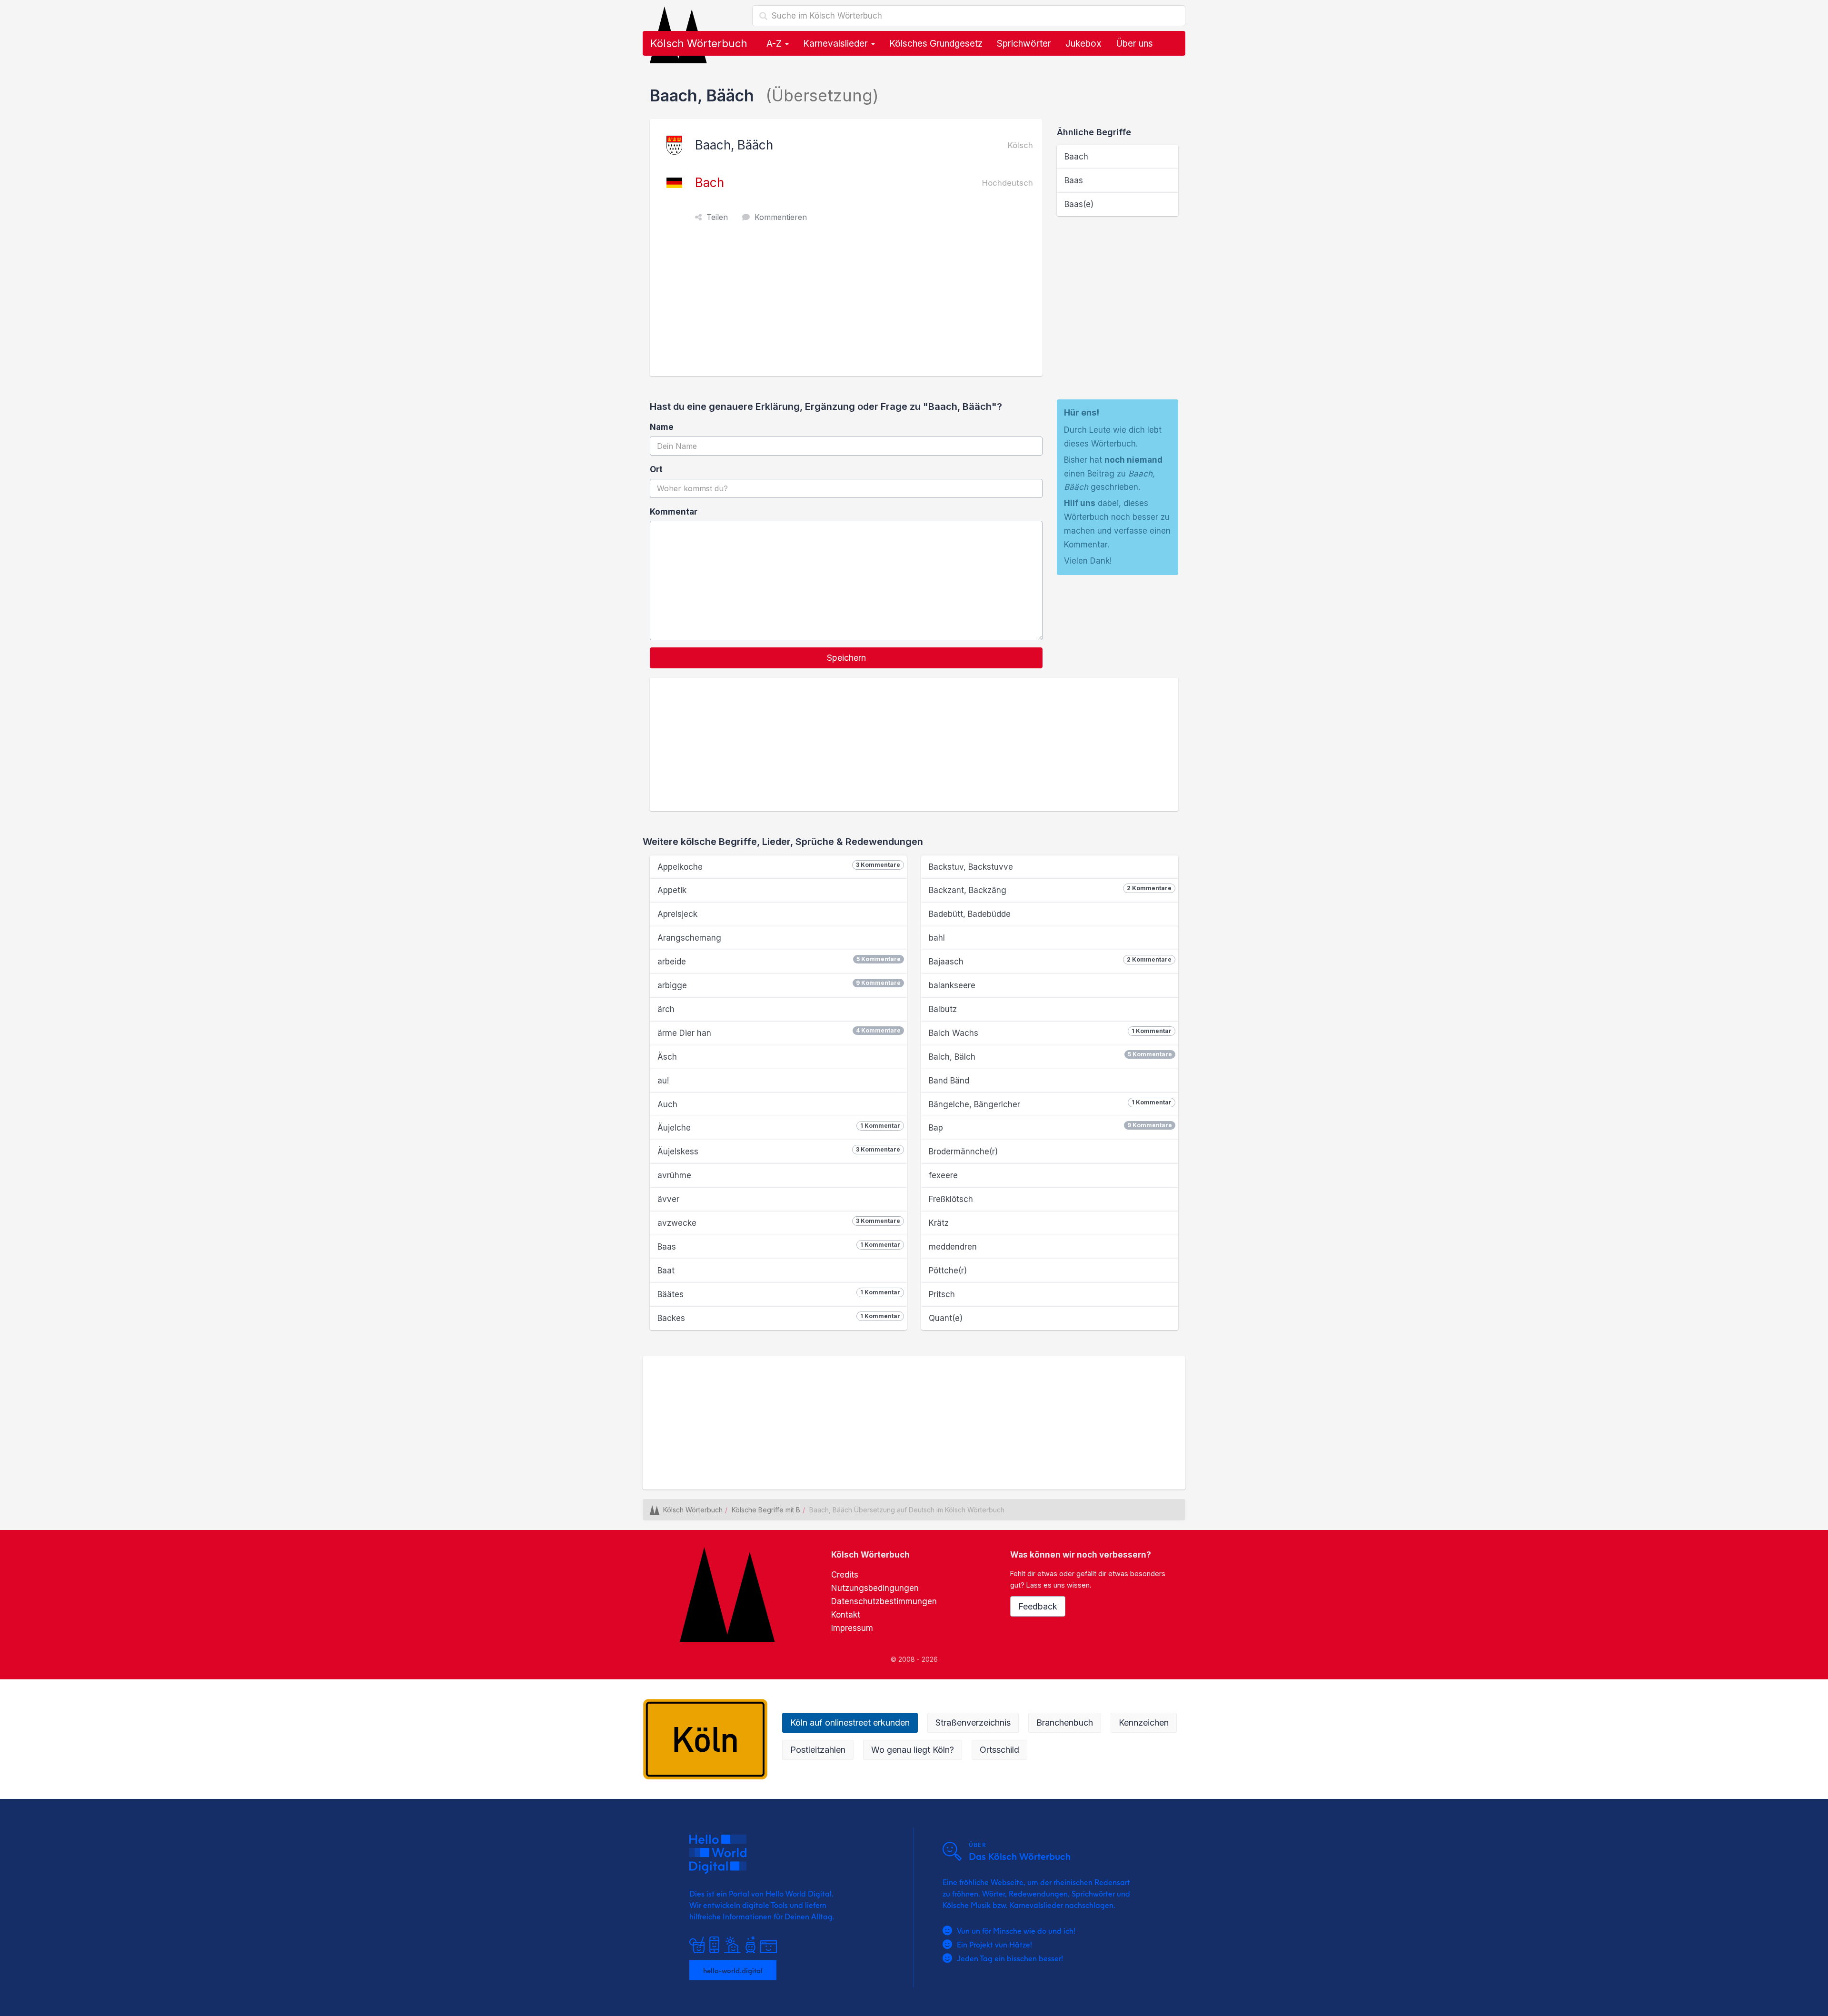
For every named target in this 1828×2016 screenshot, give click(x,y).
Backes (779, 1318)
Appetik (672, 890)
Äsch (667, 1057)
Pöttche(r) (948, 1271)
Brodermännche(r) (963, 1152)
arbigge (779, 985)
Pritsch (942, 1294)
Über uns (1134, 44)
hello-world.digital (733, 1970)
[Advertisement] (849, 305)
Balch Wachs (1050, 1033)
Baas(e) (1079, 204)
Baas (1074, 180)
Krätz (939, 1223)
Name (662, 427)
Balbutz (943, 1009)
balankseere (952, 985)
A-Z (775, 44)
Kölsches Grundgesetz (936, 44)
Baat (666, 1271)
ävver (668, 1199)
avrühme (674, 1175)
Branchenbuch (1065, 1723)
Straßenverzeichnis (973, 1723)
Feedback (1038, 1606)
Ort (656, 469)
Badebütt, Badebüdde (970, 914)
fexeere (943, 1175)
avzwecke (779, 1222)
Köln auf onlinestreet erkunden (850, 1723)
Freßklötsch (951, 1199)
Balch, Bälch (1050, 1056)
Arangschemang (689, 938)
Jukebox (1083, 44)
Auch (667, 1104)
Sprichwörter (1024, 44)
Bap (1050, 1127)
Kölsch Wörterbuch (699, 43)
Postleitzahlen (818, 1750)
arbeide (779, 961)
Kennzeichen (1144, 1723)
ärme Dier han (779, 1032)
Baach (1076, 157)
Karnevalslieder (837, 44)
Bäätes (779, 1294)
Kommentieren (781, 217)
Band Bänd (949, 1081)
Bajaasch (1050, 961)
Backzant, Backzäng (1050, 890)
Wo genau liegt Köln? (913, 1750)
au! (663, 1081)
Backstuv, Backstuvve (971, 867)
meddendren (953, 1247)
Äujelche (779, 1127)
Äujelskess (779, 1151)
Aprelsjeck (677, 914)
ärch (666, 1009)
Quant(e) (946, 1318)
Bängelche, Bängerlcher (1050, 1104)
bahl (937, 938)
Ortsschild (999, 1750)
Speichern (846, 658)
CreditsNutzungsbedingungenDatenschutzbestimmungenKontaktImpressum (884, 1601)
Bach (710, 183)
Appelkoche (779, 866)
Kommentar (674, 512)
